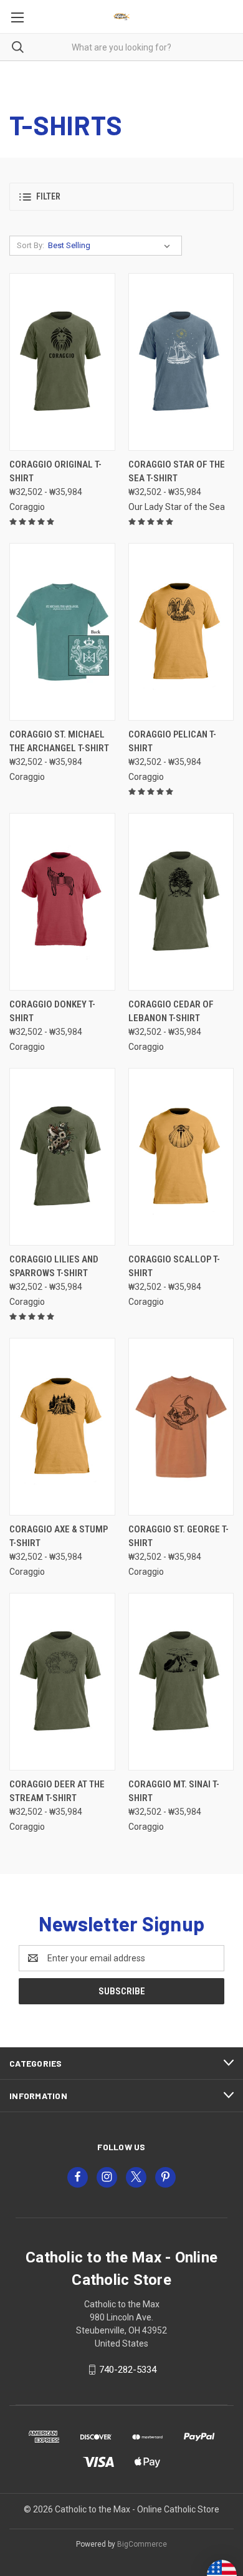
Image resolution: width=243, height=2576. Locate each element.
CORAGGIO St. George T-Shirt (179, 1536)
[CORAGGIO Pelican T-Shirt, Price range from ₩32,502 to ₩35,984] (181, 632)
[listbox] (112, 246)
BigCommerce (142, 2544)
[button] (121, 197)
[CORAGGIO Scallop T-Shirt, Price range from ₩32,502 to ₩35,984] (181, 1157)
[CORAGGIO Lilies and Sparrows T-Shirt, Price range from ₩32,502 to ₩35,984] (62, 1157)
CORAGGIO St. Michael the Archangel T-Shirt (59, 742)
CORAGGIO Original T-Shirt (55, 472)
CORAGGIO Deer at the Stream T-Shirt (57, 1791)
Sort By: (31, 245)
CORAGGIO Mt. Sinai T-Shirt (174, 1791)
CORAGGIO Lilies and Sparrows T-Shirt (54, 1266)
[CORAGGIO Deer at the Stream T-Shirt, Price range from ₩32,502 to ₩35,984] (62, 1682)
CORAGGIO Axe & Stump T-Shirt (59, 1536)
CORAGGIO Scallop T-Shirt (174, 1266)
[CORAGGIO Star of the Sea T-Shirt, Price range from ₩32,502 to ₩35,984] (181, 362)
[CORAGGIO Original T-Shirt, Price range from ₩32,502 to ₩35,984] (62, 362)
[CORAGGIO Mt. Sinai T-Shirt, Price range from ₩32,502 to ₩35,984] (181, 1682)
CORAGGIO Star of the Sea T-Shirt (177, 472)
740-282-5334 (128, 2370)
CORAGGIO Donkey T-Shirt (52, 1012)
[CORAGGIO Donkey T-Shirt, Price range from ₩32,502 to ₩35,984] (62, 902)
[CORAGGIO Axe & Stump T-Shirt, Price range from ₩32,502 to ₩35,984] (62, 1427)
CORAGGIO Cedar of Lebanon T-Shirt (171, 1012)
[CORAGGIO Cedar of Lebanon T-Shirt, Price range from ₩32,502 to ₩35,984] (181, 902)
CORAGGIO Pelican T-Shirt (172, 742)
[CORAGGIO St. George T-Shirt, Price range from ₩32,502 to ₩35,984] (181, 1427)
